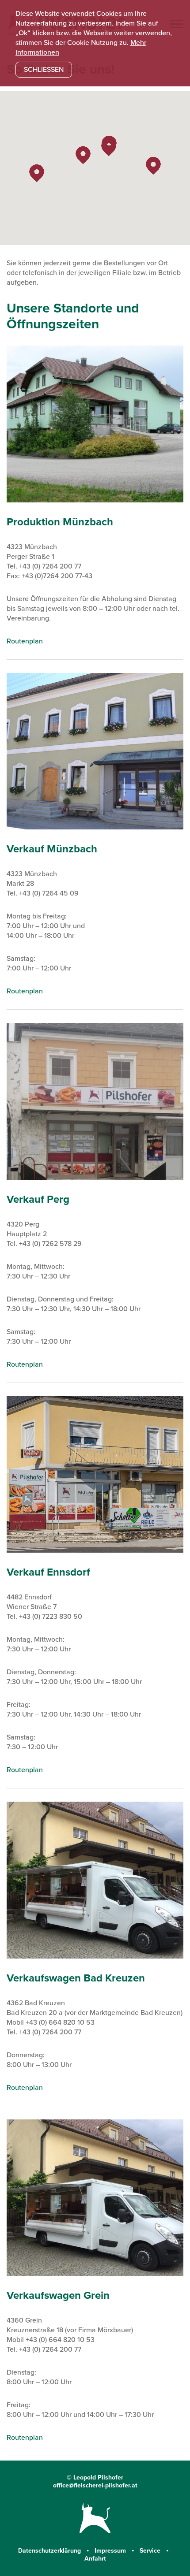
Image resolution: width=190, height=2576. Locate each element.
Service (151, 2551)
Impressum (111, 2551)
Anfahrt (95, 2559)
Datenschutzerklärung (50, 2551)
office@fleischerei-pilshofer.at (95, 2485)
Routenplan (25, 641)
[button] (109, 147)
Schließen (44, 70)
